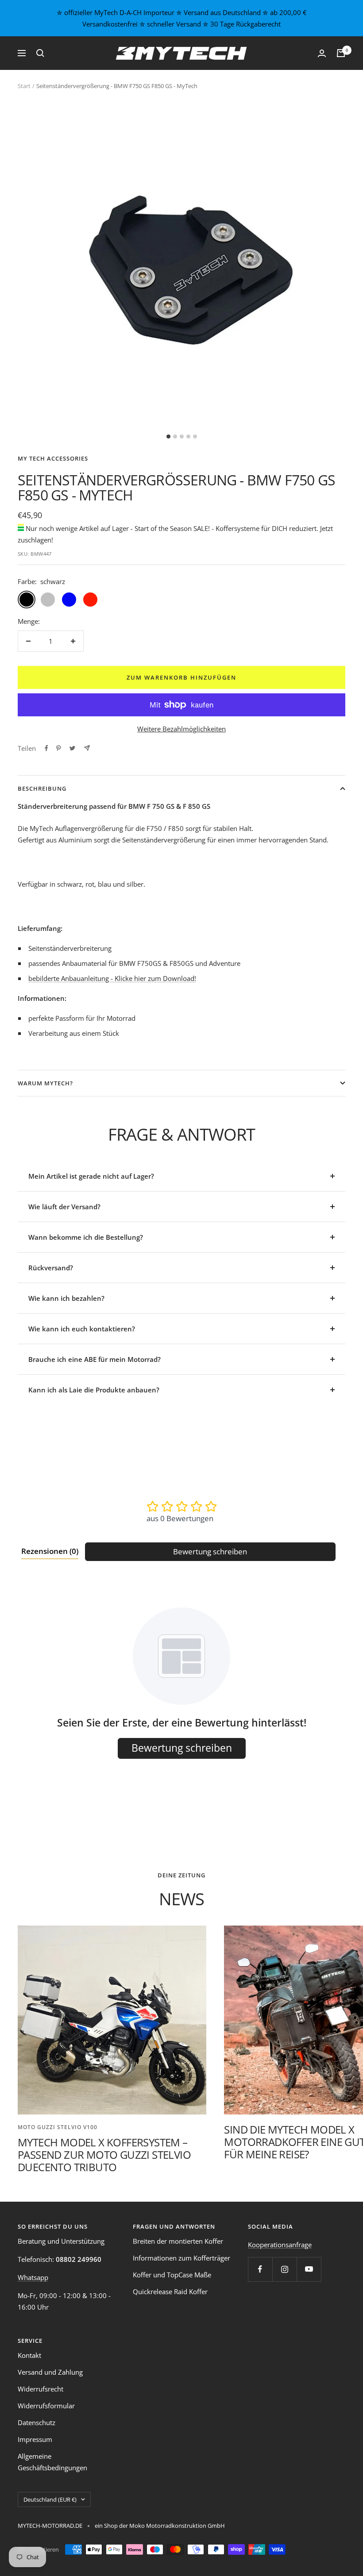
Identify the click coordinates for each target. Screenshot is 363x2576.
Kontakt (29, 2355)
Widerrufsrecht (41, 2389)
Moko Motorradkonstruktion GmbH (176, 2526)
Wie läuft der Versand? (64, 1207)
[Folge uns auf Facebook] (260, 2269)
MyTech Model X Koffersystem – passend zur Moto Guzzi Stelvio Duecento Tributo (104, 2155)
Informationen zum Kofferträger (181, 2258)
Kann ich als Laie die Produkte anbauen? (94, 1390)
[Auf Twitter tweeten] (72, 748)
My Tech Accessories (53, 458)
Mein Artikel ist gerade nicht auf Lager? (91, 1176)
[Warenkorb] (341, 53)
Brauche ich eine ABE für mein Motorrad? (95, 1359)
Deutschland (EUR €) (50, 2499)
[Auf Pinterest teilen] (58, 748)
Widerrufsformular (46, 2406)
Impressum (35, 2439)
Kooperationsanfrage (280, 2245)
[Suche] (40, 53)
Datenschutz (37, 2422)
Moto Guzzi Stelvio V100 (58, 2127)
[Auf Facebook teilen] (46, 748)
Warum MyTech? (45, 1083)
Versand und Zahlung (50, 2372)
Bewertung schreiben (210, 1551)
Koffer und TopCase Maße (172, 2275)
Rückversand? (51, 1268)
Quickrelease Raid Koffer (170, 2291)
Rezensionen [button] (50, 1551)
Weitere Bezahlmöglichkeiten (181, 729)
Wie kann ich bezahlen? (66, 1298)
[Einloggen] (322, 53)
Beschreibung (42, 788)
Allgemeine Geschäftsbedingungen (52, 2462)
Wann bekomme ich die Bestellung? (86, 1237)
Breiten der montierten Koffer (178, 2241)
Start (24, 86)
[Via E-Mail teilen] (87, 748)
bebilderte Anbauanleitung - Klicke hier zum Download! (112, 978)
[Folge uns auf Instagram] (284, 2269)
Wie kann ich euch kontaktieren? (82, 1329)
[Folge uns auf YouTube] (309, 2269)
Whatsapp (33, 2277)
